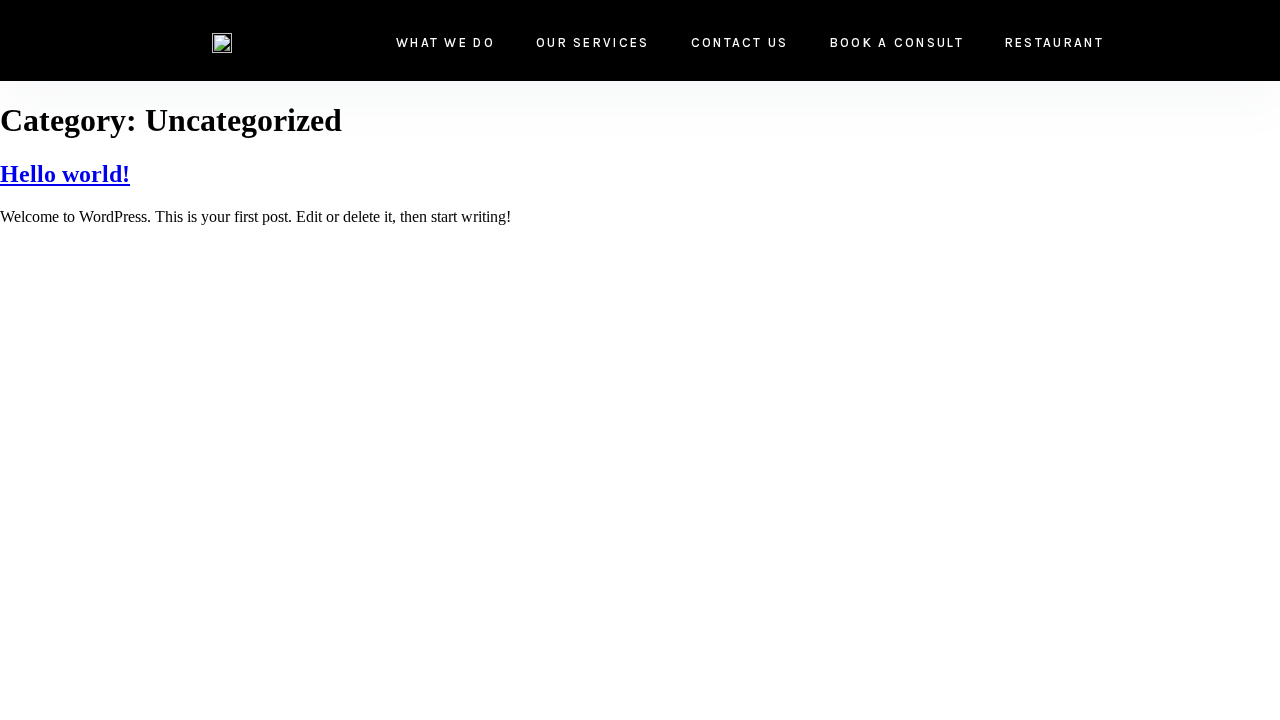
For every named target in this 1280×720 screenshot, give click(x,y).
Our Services (593, 42)
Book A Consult (897, 42)
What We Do (445, 42)
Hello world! (65, 174)
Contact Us (740, 42)
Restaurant (1054, 42)
